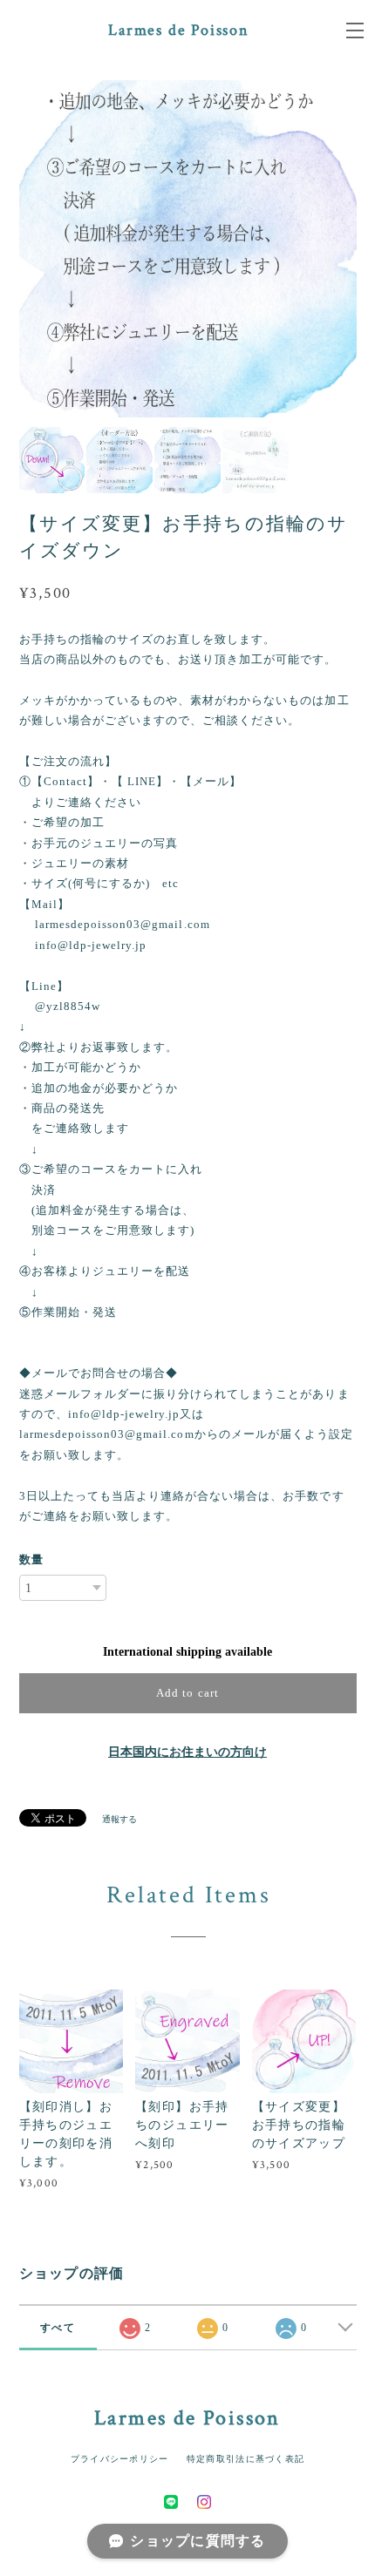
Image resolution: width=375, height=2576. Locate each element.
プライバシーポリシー (120, 2459)
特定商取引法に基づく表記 (245, 2459)
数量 (31, 1559)
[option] (190, 249)
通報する (119, 1819)
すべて (58, 2328)
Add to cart (187, 1693)
